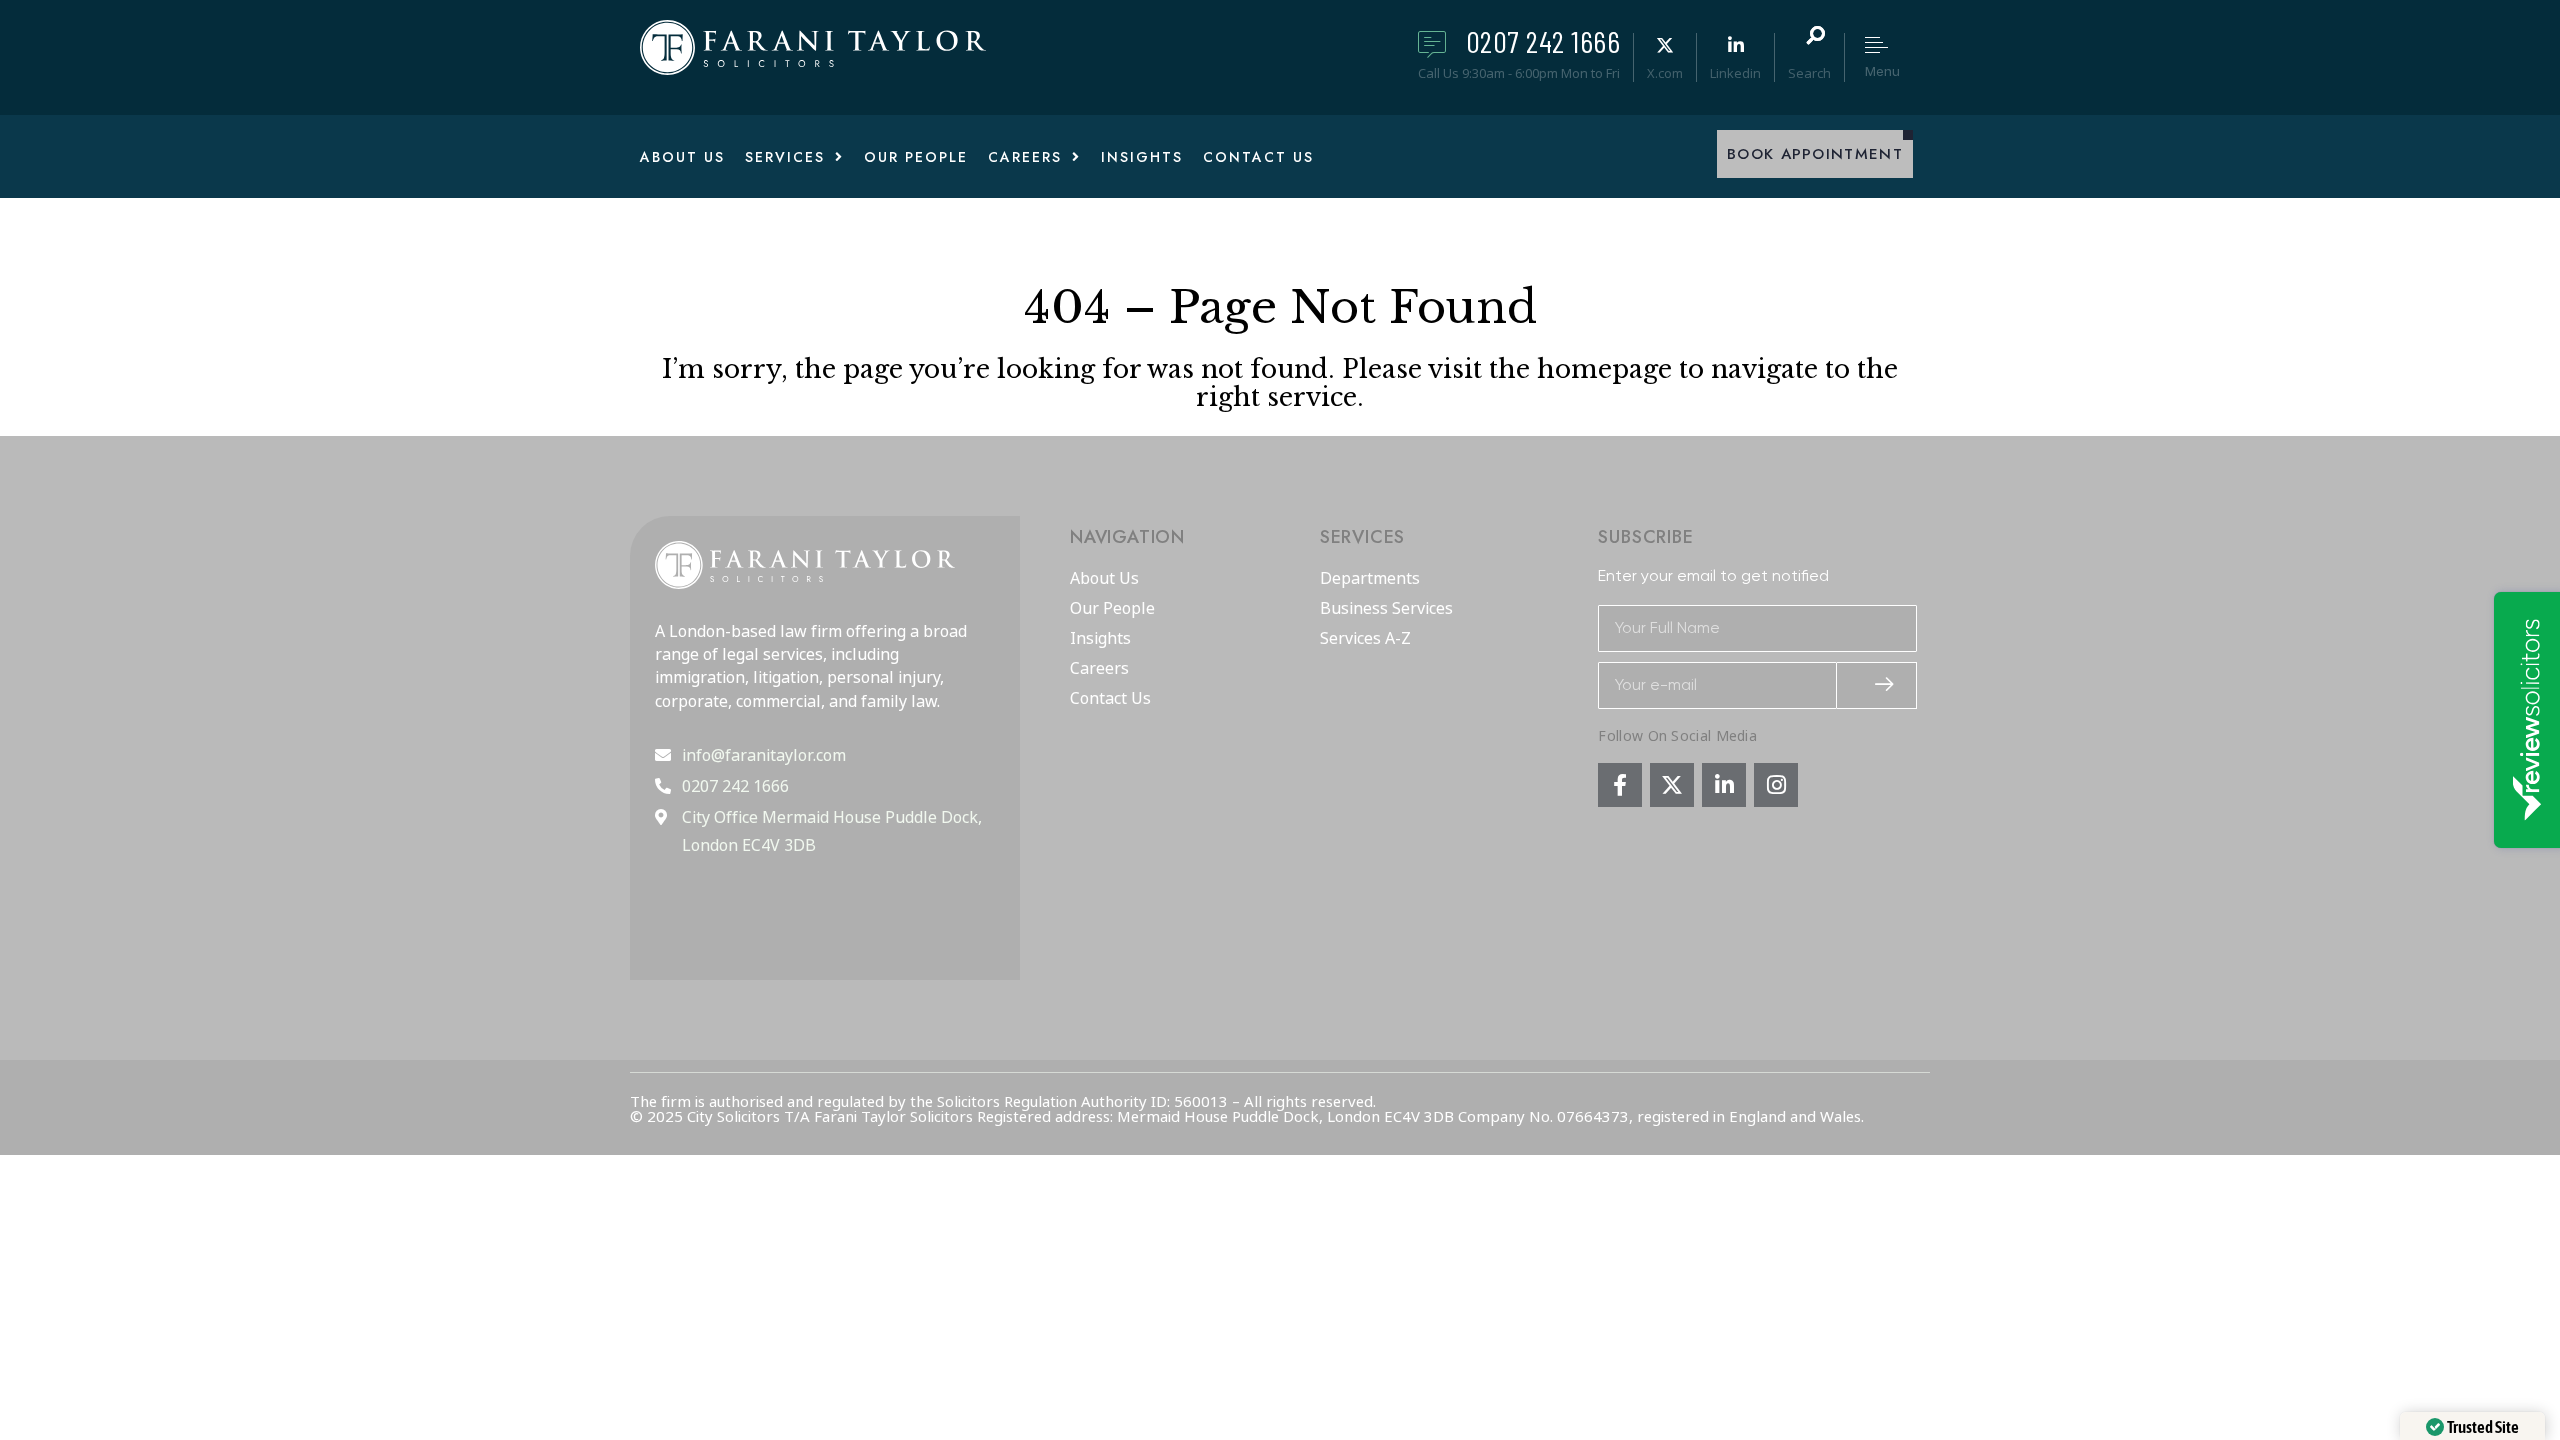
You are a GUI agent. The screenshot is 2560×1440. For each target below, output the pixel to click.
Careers (1099, 669)
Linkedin (1735, 73)
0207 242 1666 (1543, 41)
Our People (1112, 609)
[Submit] (1877, 685)
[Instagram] (1776, 785)
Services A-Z (1365, 639)
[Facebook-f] (1620, 785)
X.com (1665, 73)
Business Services (1386, 609)
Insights (1100, 639)
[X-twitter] (1672, 785)
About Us (1104, 579)
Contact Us (1110, 699)
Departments (1370, 579)
